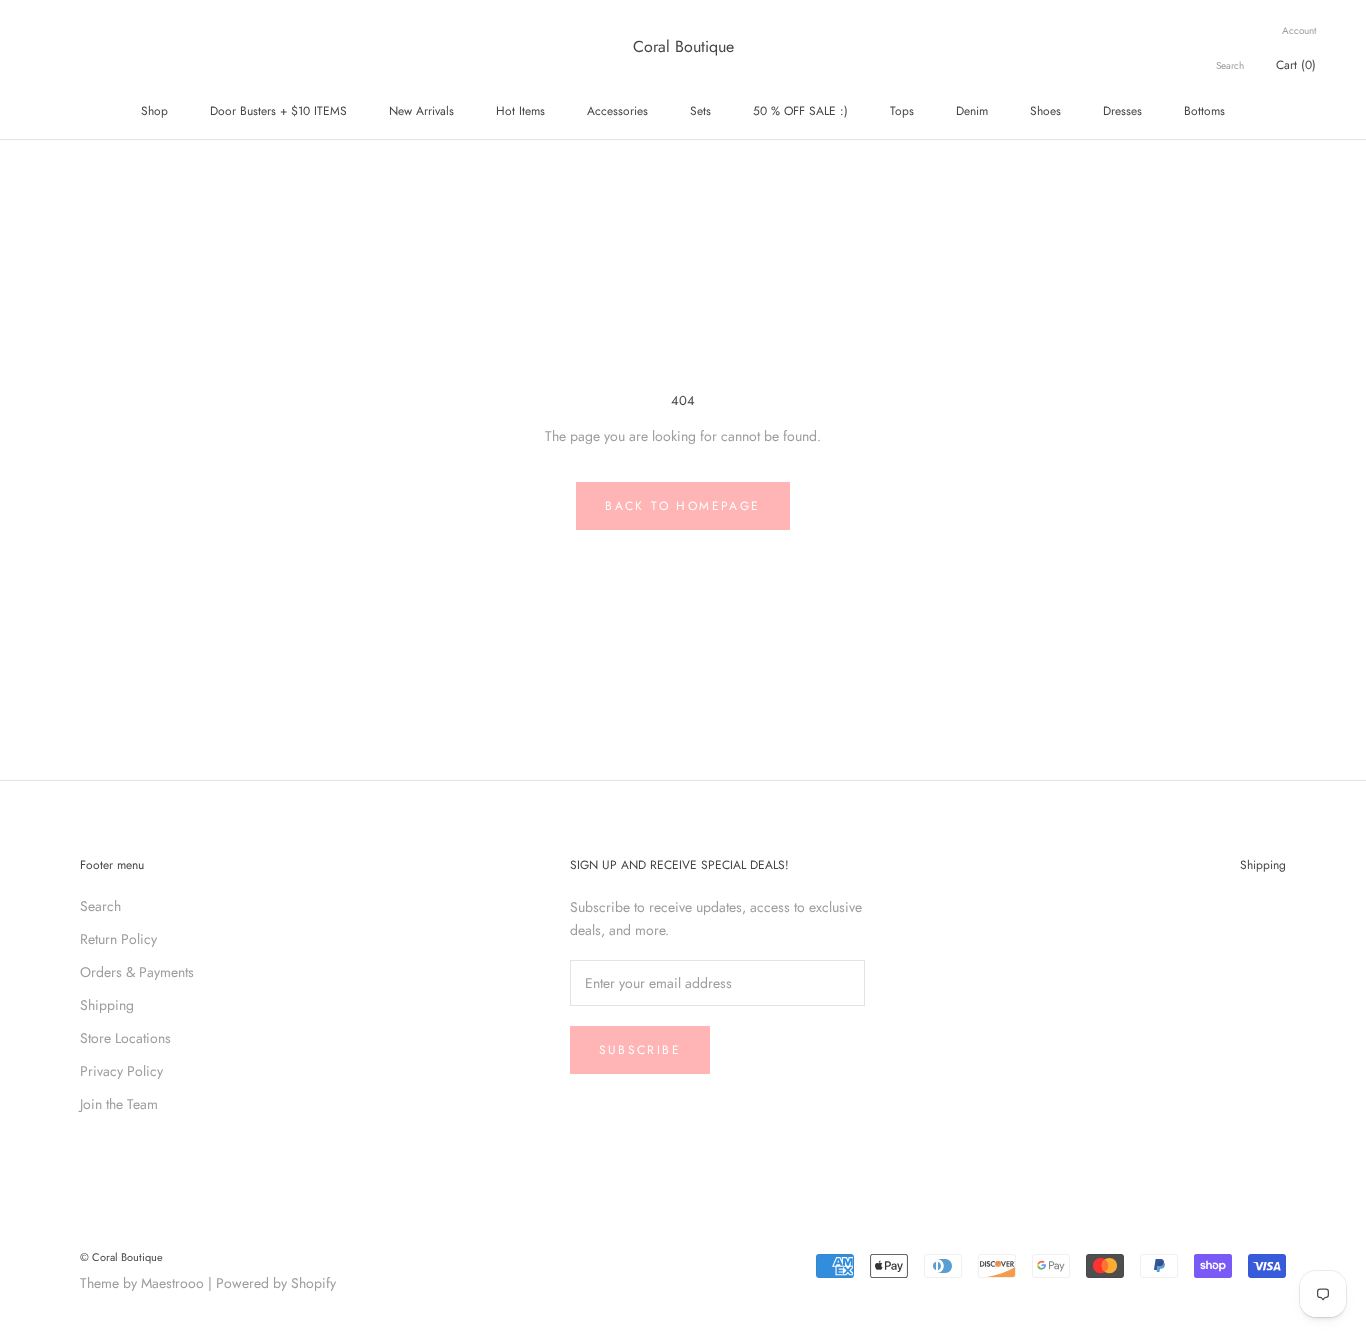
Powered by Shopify (276, 1283)
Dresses (1122, 111)
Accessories (617, 111)
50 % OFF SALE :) (800, 111)
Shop (154, 111)
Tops (902, 111)
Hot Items (520, 111)
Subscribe (640, 1050)
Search (1230, 65)
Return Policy (118, 939)
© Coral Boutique (121, 1257)
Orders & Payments (137, 972)
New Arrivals (421, 111)
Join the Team (119, 1104)
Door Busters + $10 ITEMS (278, 111)
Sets (700, 111)
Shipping (107, 1005)
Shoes (1045, 111)
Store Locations (125, 1038)
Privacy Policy (121, 1071)
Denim (972, 111)
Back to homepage (682, 506)
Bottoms (1204, 111)
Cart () (1296, 65)
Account (1299, 30)
